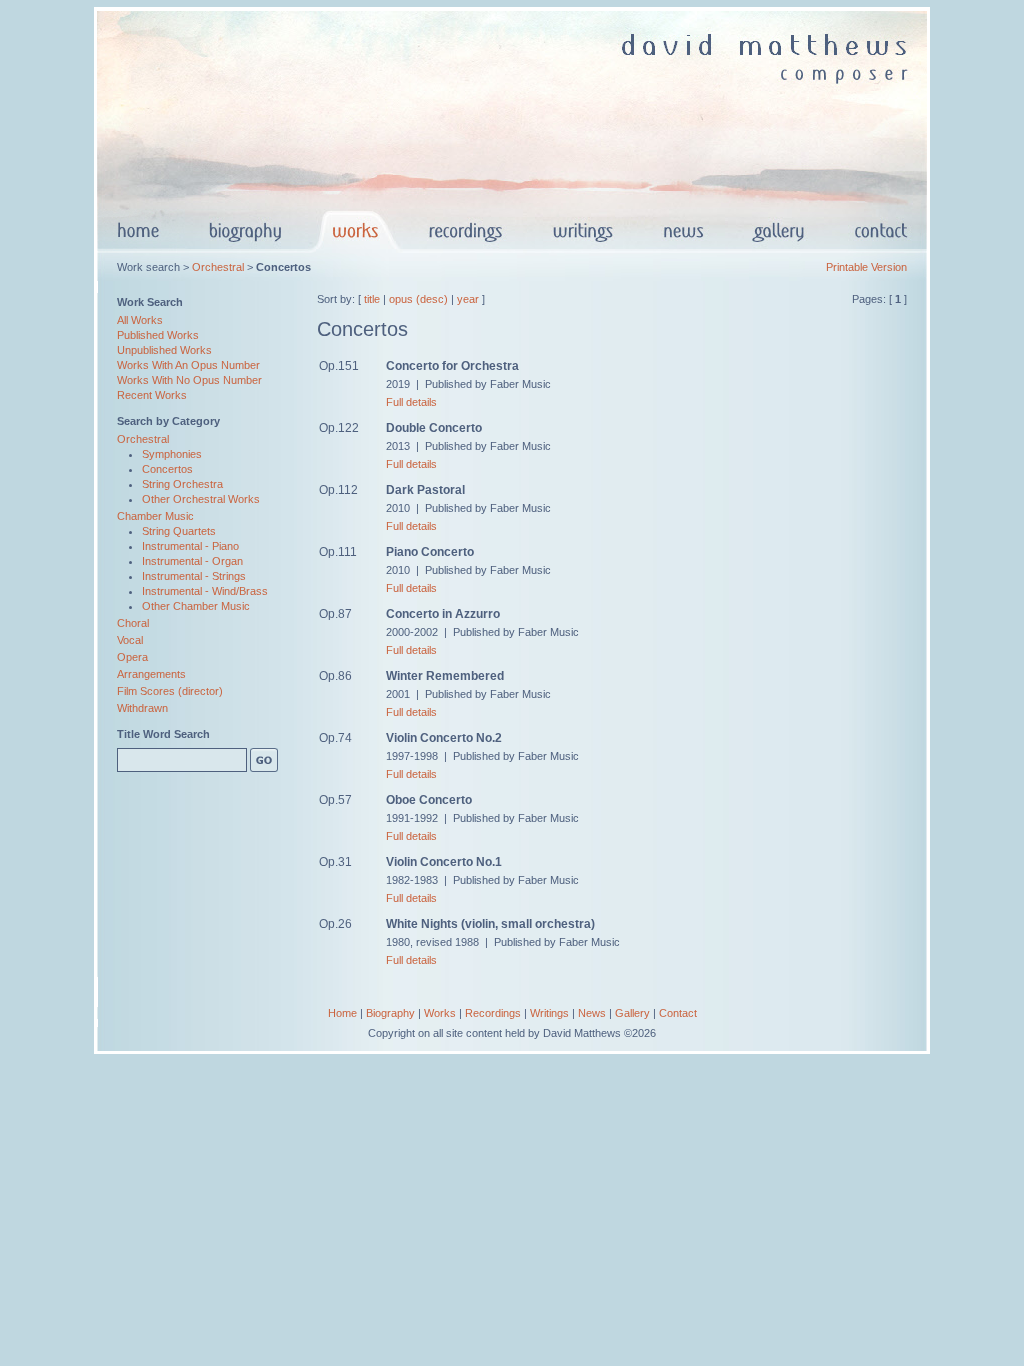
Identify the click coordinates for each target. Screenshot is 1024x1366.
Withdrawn (142, 708)
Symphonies (172, 454)
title (372, 299)
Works (440, 1013)
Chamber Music (155, 516)
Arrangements (151, 674)
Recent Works (152, 395)
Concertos (167, 469)
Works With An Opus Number (188, 365)
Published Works (158, 335)
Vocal (130, 640)
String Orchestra (182, 484)
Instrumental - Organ (192, 561)
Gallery (632, 1013)
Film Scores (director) (170, 691)
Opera (132, 657)
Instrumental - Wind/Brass (205, 591)
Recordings (493, 1013)
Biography (390, 1013)
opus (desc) (418, 299)
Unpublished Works (164, 350)
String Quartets (179, 531)
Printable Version (866, 267)
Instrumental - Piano (190, 546)
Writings (549, 1013)
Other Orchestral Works (201, 499)
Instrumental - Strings (194, 576)
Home (342, 1013)
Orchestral (218, 267)
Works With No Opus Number (189, 380)
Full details (411, 402)
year (468, 299)
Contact (678, 1013)
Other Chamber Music (196, 606)
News (592, 1013)
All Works (140, 320)
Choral (133, 623)
